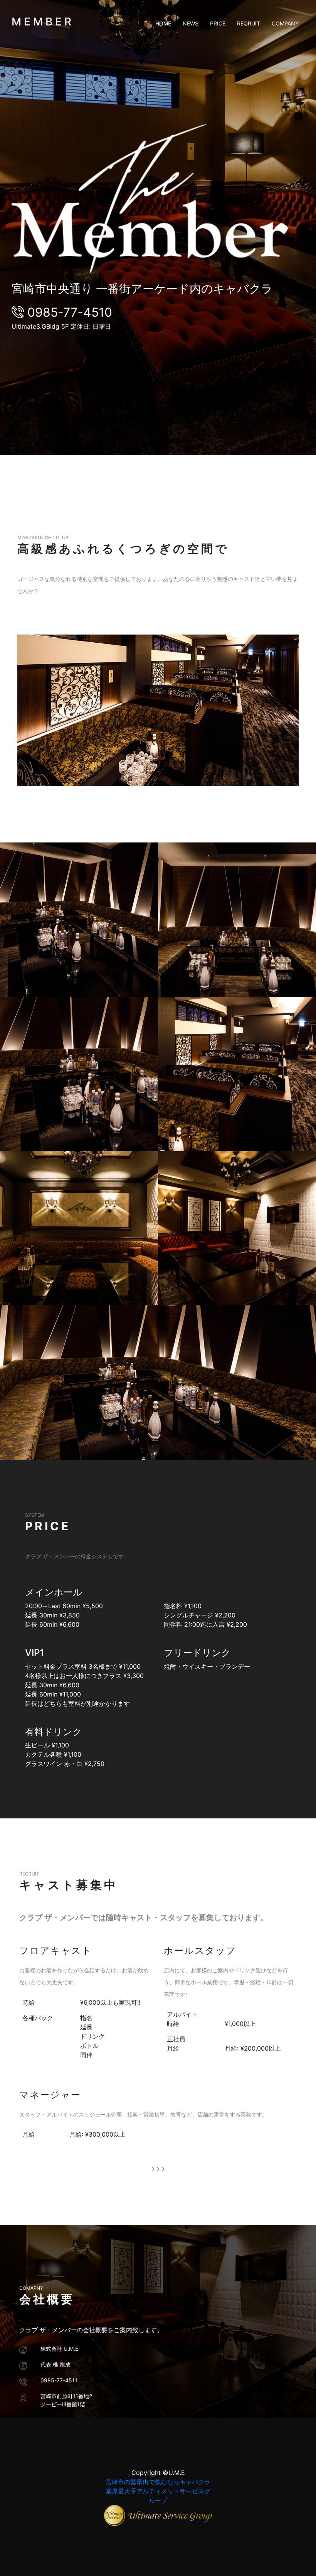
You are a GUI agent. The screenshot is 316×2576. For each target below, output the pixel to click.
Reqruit (249, 23)
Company (285, 23)
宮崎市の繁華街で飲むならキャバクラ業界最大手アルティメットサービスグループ (158, 2491)
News (191, 23)
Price (218, 23)
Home (163, 23)
